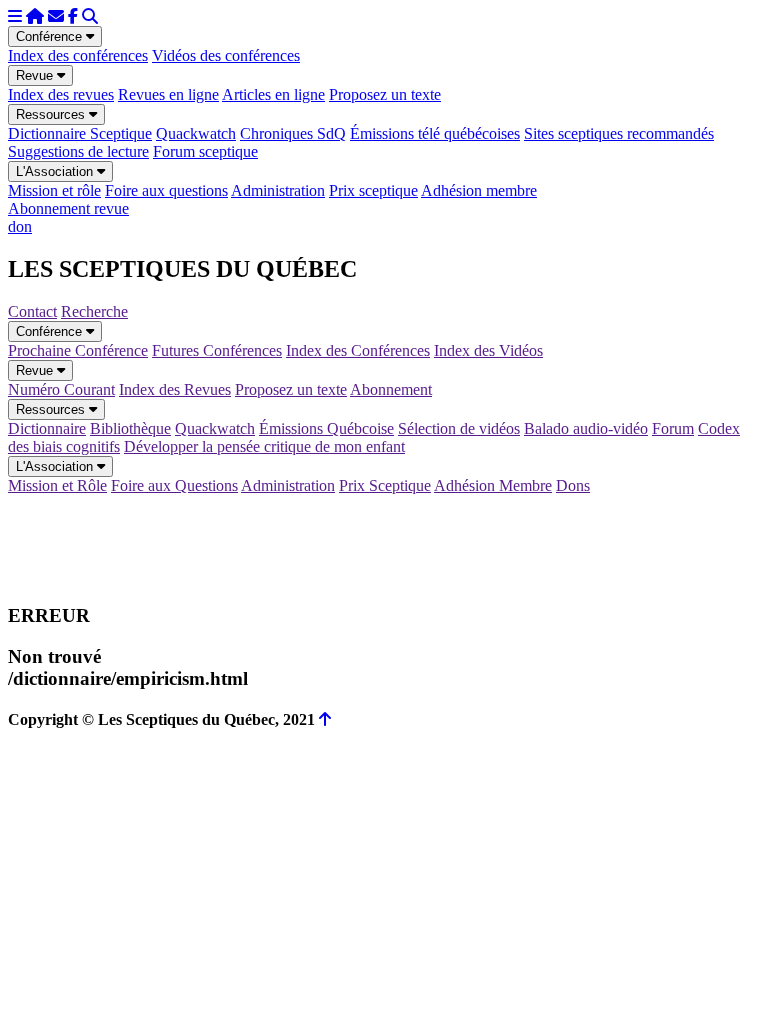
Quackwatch (196, 133)
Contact (32, 311)
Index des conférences (78, 55)
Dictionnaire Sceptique (80, 133)
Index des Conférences (358, 350)
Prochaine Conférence (78, 350)
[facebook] (73, 16)
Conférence (51, 36)
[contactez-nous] (56, 16)
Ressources (52, 114)
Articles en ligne (273, 94)
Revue (36, 75)
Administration (278, 190)
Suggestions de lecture (78, 151)
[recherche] (90, 16)
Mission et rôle (54, 190)
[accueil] (35, 16)
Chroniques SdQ (293, 133)
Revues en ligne (168, 94)
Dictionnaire (47, 428)
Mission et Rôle (57, 485)
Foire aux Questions (174, 485)
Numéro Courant (61, 389)
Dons (573, 485)
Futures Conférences (217, 350)
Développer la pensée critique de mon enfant (264, 446)
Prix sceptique (373, 190)
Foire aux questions (166, 190)
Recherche (94, 311)
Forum (673, 428)
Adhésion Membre (493, 485)
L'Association (56, 171)
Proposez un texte (385, 94)
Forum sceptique (205, 151)
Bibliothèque (130, 428)
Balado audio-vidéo (586, 428)
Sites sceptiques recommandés (619, 133)
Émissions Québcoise (326, 428)
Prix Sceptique (385, 485)
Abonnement (391, 389)
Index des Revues (175, 389)
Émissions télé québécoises (435, 133)
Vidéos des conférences (226, 55)
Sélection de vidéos (459, 428)
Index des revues (61, 94)
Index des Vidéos (488, 350)
